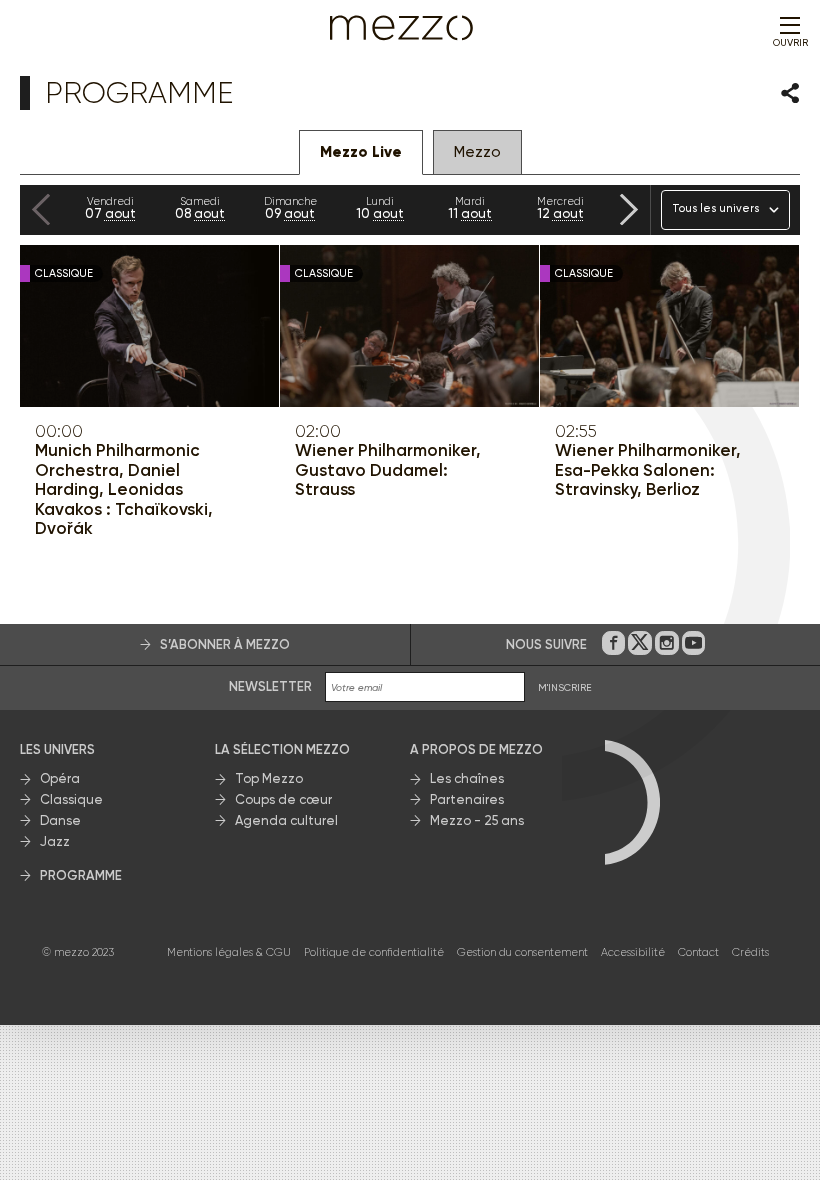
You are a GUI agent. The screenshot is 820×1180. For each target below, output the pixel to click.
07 (110, 208)
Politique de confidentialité (374, 952)
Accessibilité (633, 952)
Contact (698, 952)
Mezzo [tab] (477, 152)
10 (380, 208)
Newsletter (270, 686)
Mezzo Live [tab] (361, 152)
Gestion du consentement (522, 952)
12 (560, 208)
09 (290, 208)
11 (470, 208)
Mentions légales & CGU (229, 952)
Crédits (750, 952)
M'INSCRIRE (565, 687)
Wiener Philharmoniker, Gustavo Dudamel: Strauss (388, 470)
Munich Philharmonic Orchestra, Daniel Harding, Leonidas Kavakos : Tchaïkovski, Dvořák (124, 489)
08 (200, 208)
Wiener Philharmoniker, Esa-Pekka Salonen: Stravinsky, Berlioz (648, 470)
